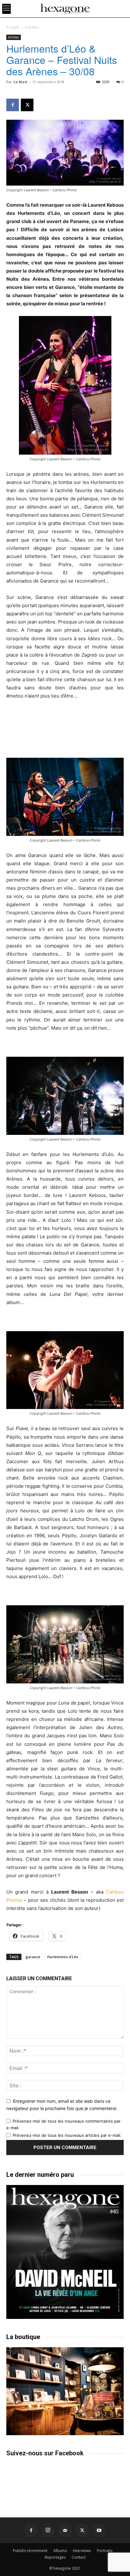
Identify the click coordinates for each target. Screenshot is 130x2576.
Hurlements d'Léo (63, 1957)
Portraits (105, 2551)
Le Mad (20, 82)
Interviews (82, 2551)
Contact (79, 2557)
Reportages (55, 2557)
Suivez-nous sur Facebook (45, 2453)
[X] (27, 105)
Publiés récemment (30, 2551)
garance (33, 1957)
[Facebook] (13, 105)
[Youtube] (99, 2530)
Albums (60, 2551)
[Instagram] (48, 2530)
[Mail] (65, 2530)
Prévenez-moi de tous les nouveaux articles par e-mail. (67, 2135)
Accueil (13, 27)
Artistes (32, 27)
